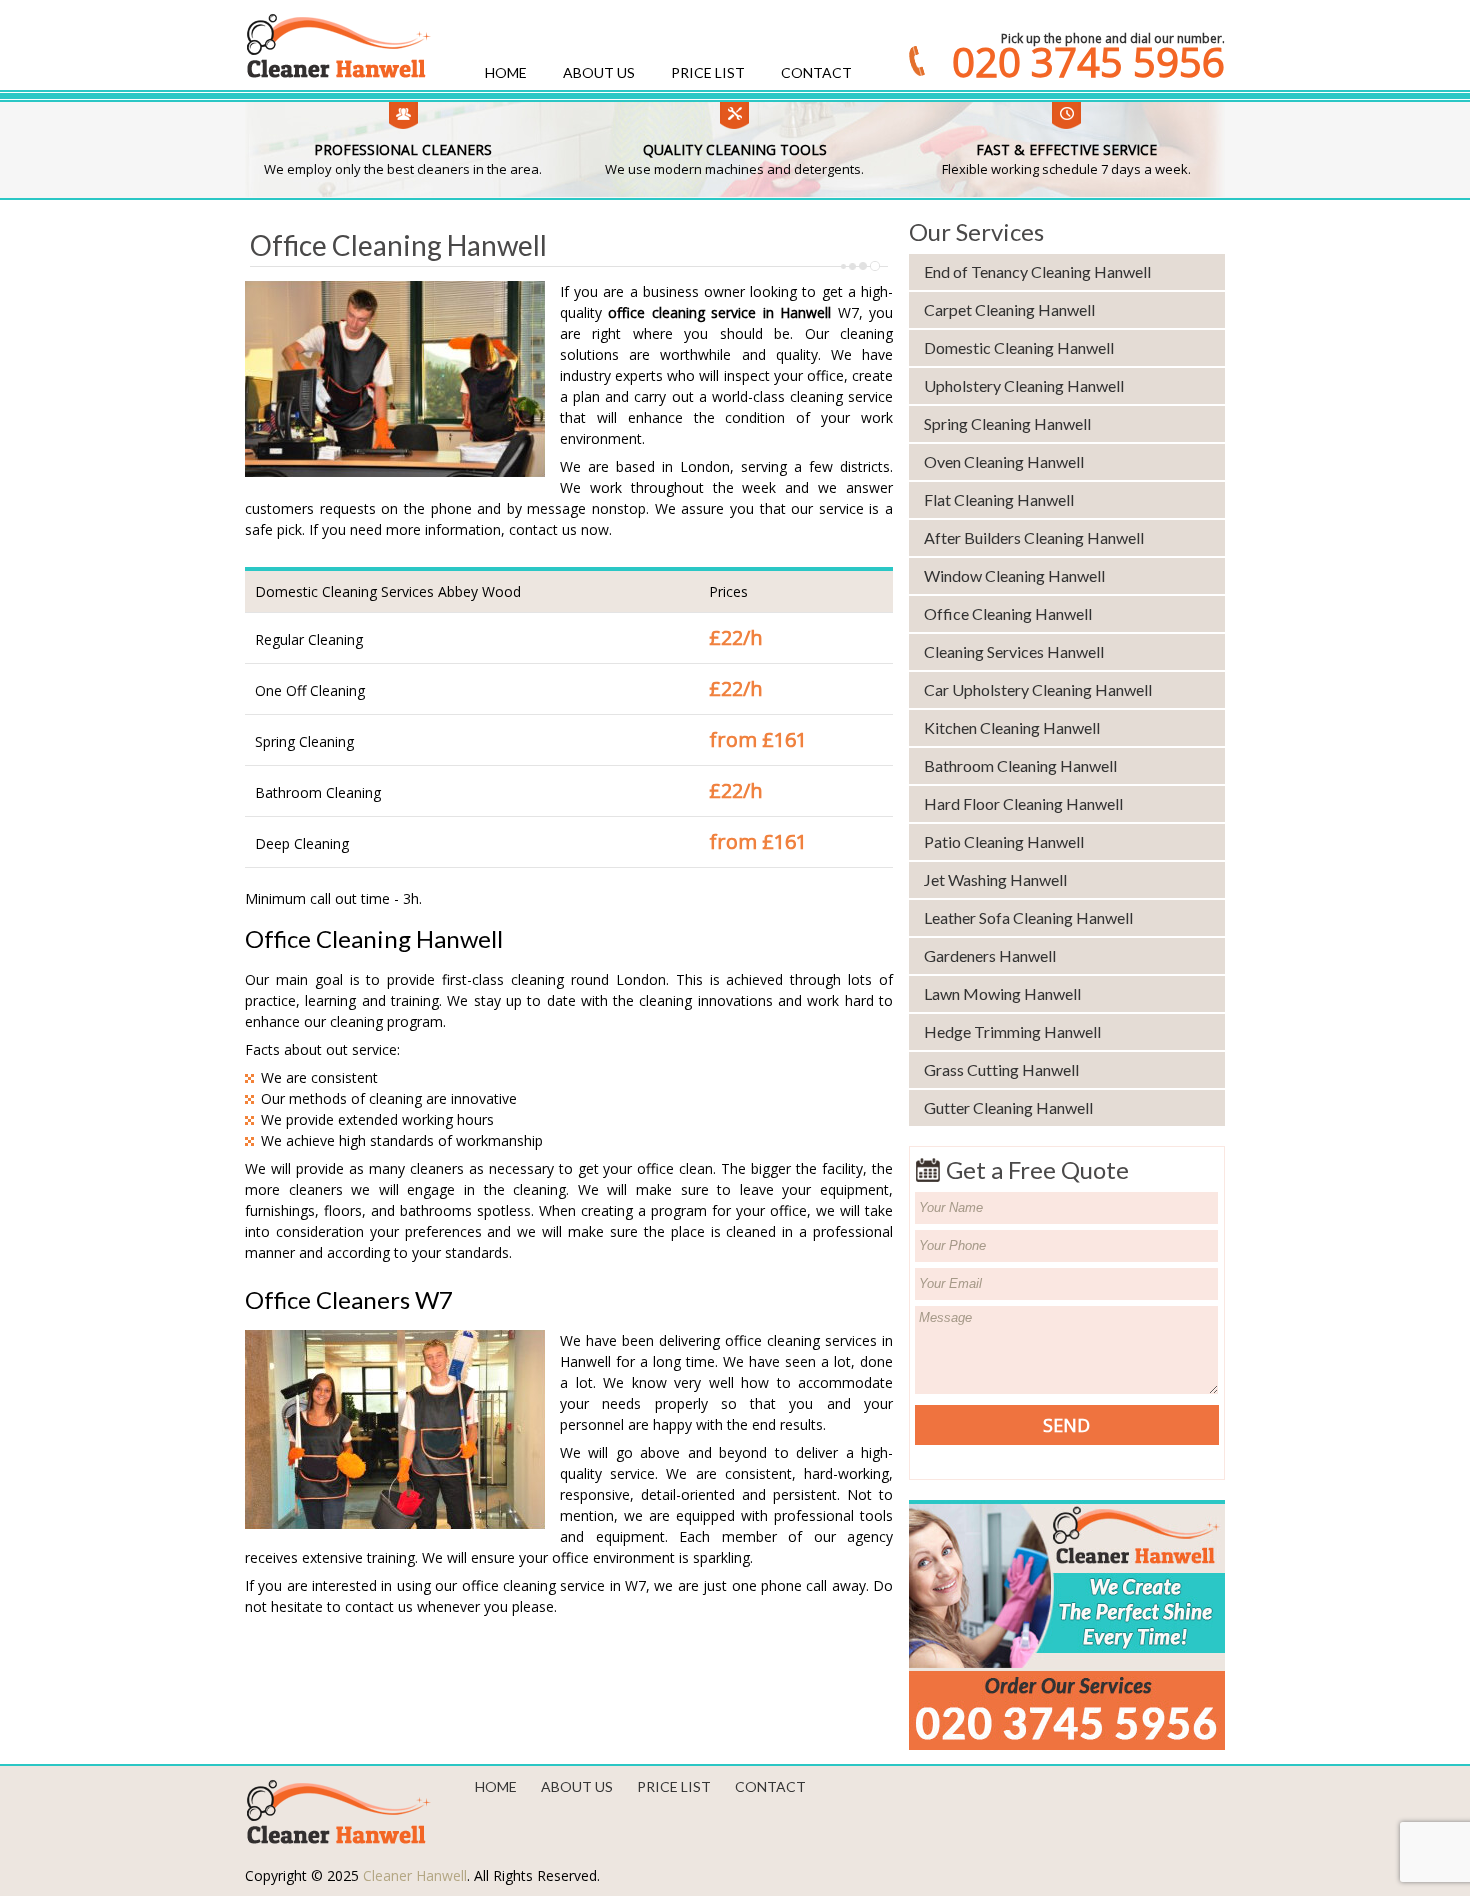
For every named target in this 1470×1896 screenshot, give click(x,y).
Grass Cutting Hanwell (1001, 1069)
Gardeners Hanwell (990, 955)
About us (599, 72)
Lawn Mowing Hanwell (1002, 993)
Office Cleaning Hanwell (1008, 613)
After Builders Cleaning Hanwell (1034, 537)
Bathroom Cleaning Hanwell (1020, 765)
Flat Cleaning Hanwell (999, 499)
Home (506, 72)
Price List (708, 72)
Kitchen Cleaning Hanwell (1012, 727)
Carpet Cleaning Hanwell (1009, 309)
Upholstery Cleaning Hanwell (1024, 385)
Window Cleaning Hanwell (1014, 575)
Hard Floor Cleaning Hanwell (1023, 803)
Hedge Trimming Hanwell (1012, 1031)
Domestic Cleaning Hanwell (1019, 347)
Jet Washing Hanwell (995, 879)
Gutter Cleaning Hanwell (1008, 1107)
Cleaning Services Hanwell (1014, 651)
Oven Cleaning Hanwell (1004, 461)
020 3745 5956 (1088, 62)
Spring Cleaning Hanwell (1007, 423)
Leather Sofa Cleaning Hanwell (1028, 917)
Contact (816, 72)
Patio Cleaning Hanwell (1004, 841)
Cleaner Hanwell (415, 1875)
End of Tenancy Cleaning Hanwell (1037, 271)
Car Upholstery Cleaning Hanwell (1038, 689)
